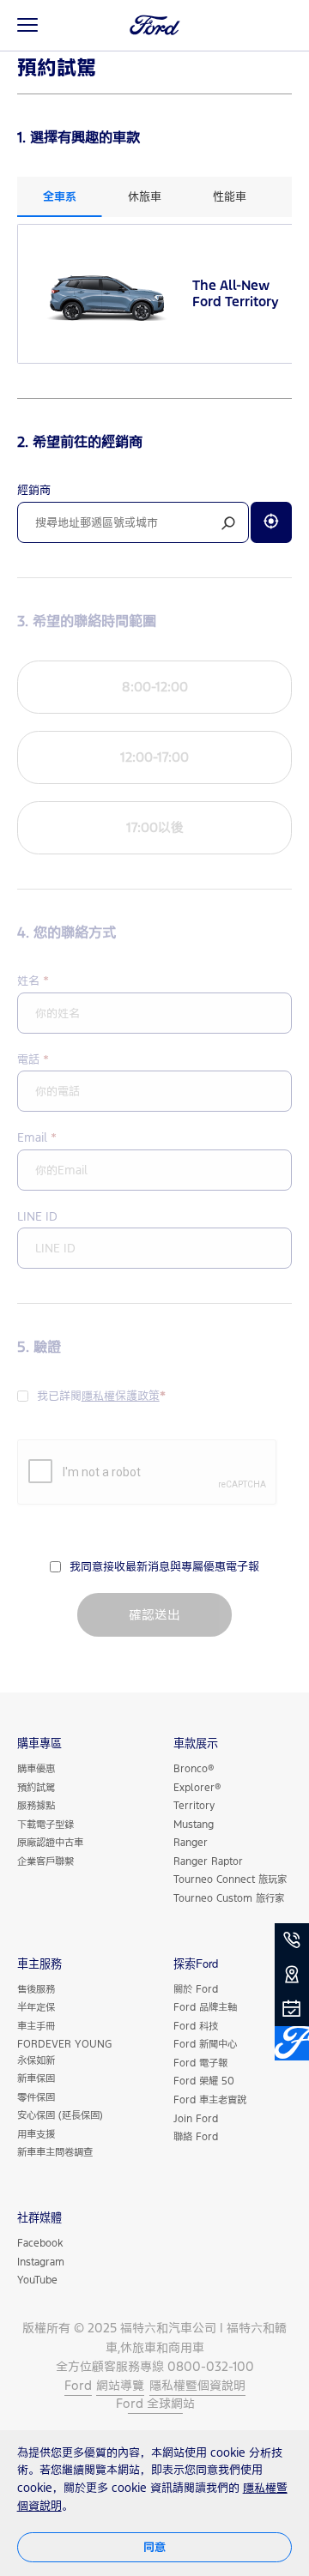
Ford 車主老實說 (210, 2099)
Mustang (194, 1824)
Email (37, 1137)
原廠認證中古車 (50, 1842)
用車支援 (36, 2134)
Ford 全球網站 (155, 2403)
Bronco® (194, 1768)
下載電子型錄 (45, 1824)
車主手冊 (36, 2026)
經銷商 (34, 490)
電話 (33, 1059)
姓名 (33, 980)
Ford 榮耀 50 (204, 2081)
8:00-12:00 (155, 687)
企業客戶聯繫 (45, 1861)
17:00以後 (155, 827)
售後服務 (36, 1989)
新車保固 (36, 2078)
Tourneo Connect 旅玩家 (230, 1879)
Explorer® (197, 1787)
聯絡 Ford (196, 2136)
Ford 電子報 (200, 2063)
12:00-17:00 (154, 757)
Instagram (41, 2262)
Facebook (40, 2243)
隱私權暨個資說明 (197, 2385)
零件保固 (36, 2097)
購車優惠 (36, 1768)
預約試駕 (36, 1787)
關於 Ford (196, 1989)
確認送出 (154, 1615)
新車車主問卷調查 (55, 2152)
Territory (194, 1805)
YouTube (37, 2280)
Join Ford (196, 2118)
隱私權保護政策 (121, 1396)
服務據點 (36, 1805)
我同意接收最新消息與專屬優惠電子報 (164, 1566)
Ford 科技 (196, 2026)
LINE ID (37, 1216)
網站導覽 (120, 2385)
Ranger (191, 1842)
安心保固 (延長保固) (60, 2115)
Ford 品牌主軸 (205, 2007)
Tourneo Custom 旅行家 (229, 1898)
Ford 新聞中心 (205, 2044)
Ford (78, 2385)
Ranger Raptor (208, 1861)
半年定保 (36, 2007)
